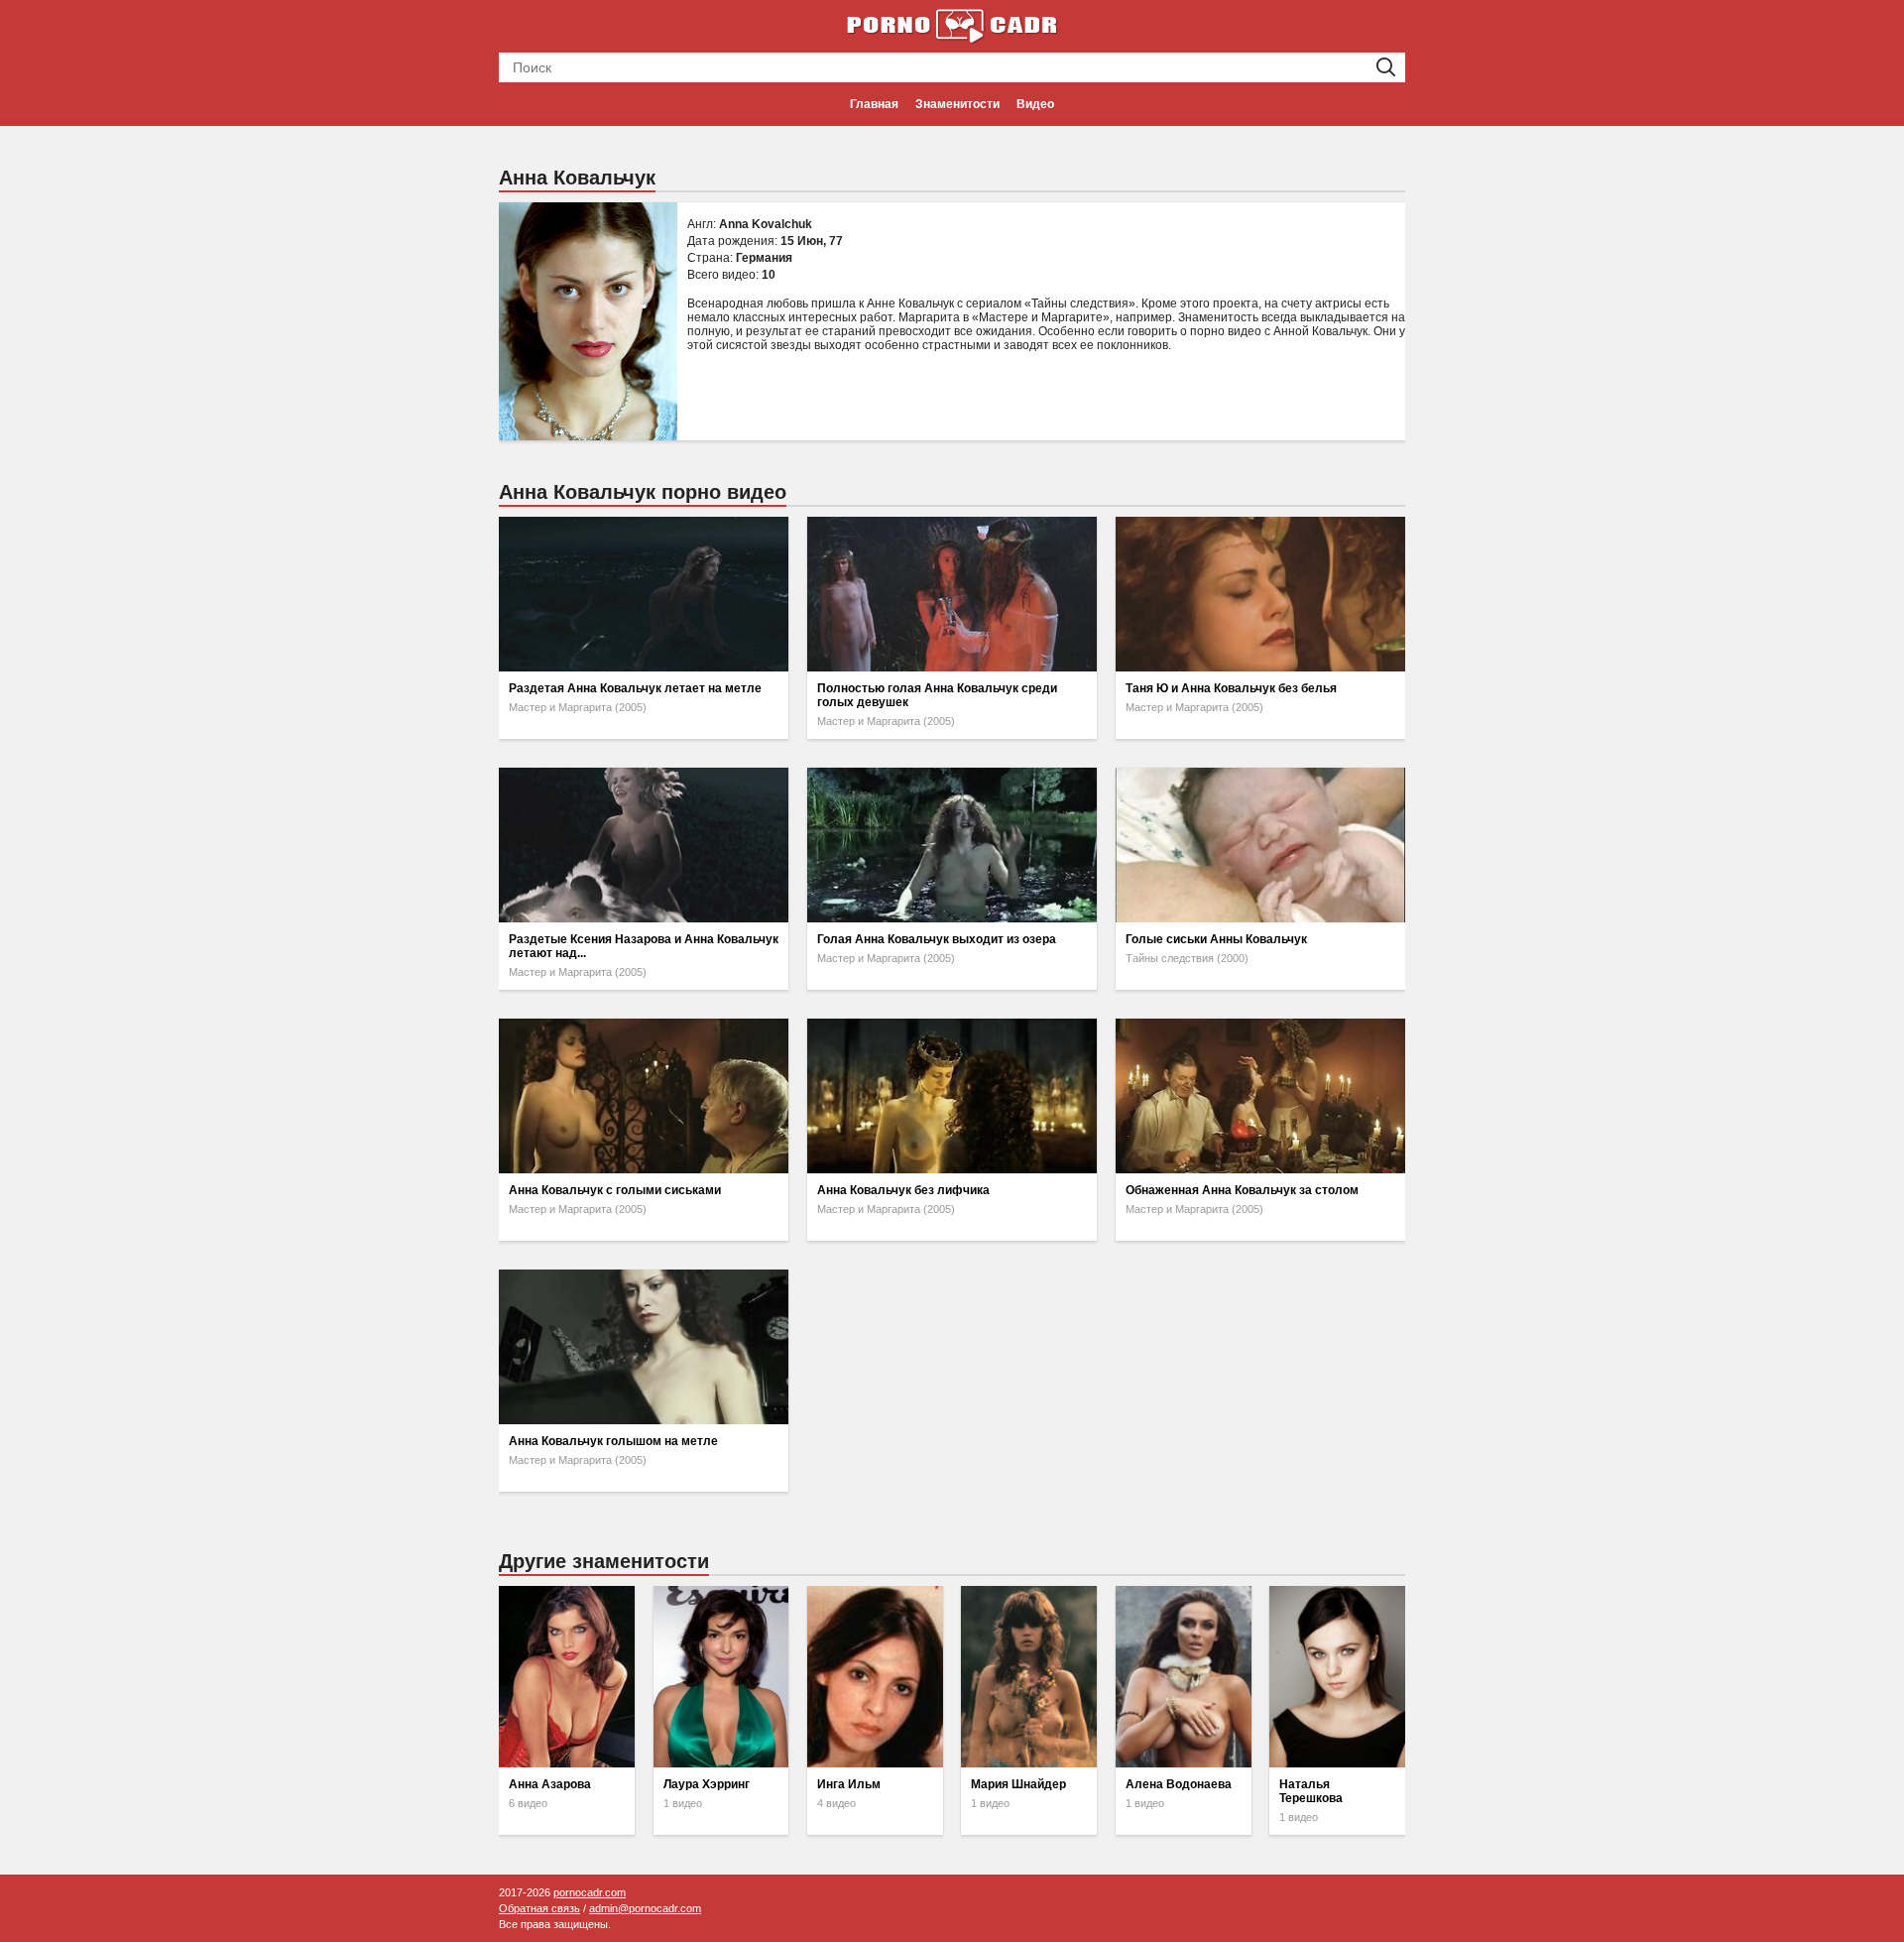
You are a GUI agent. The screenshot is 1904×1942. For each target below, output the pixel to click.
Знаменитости (957, 104)
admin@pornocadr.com (645, 1908)
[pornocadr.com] (952, 25)
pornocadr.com (590, 1892)
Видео (1035, 104)
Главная (874, 104)
